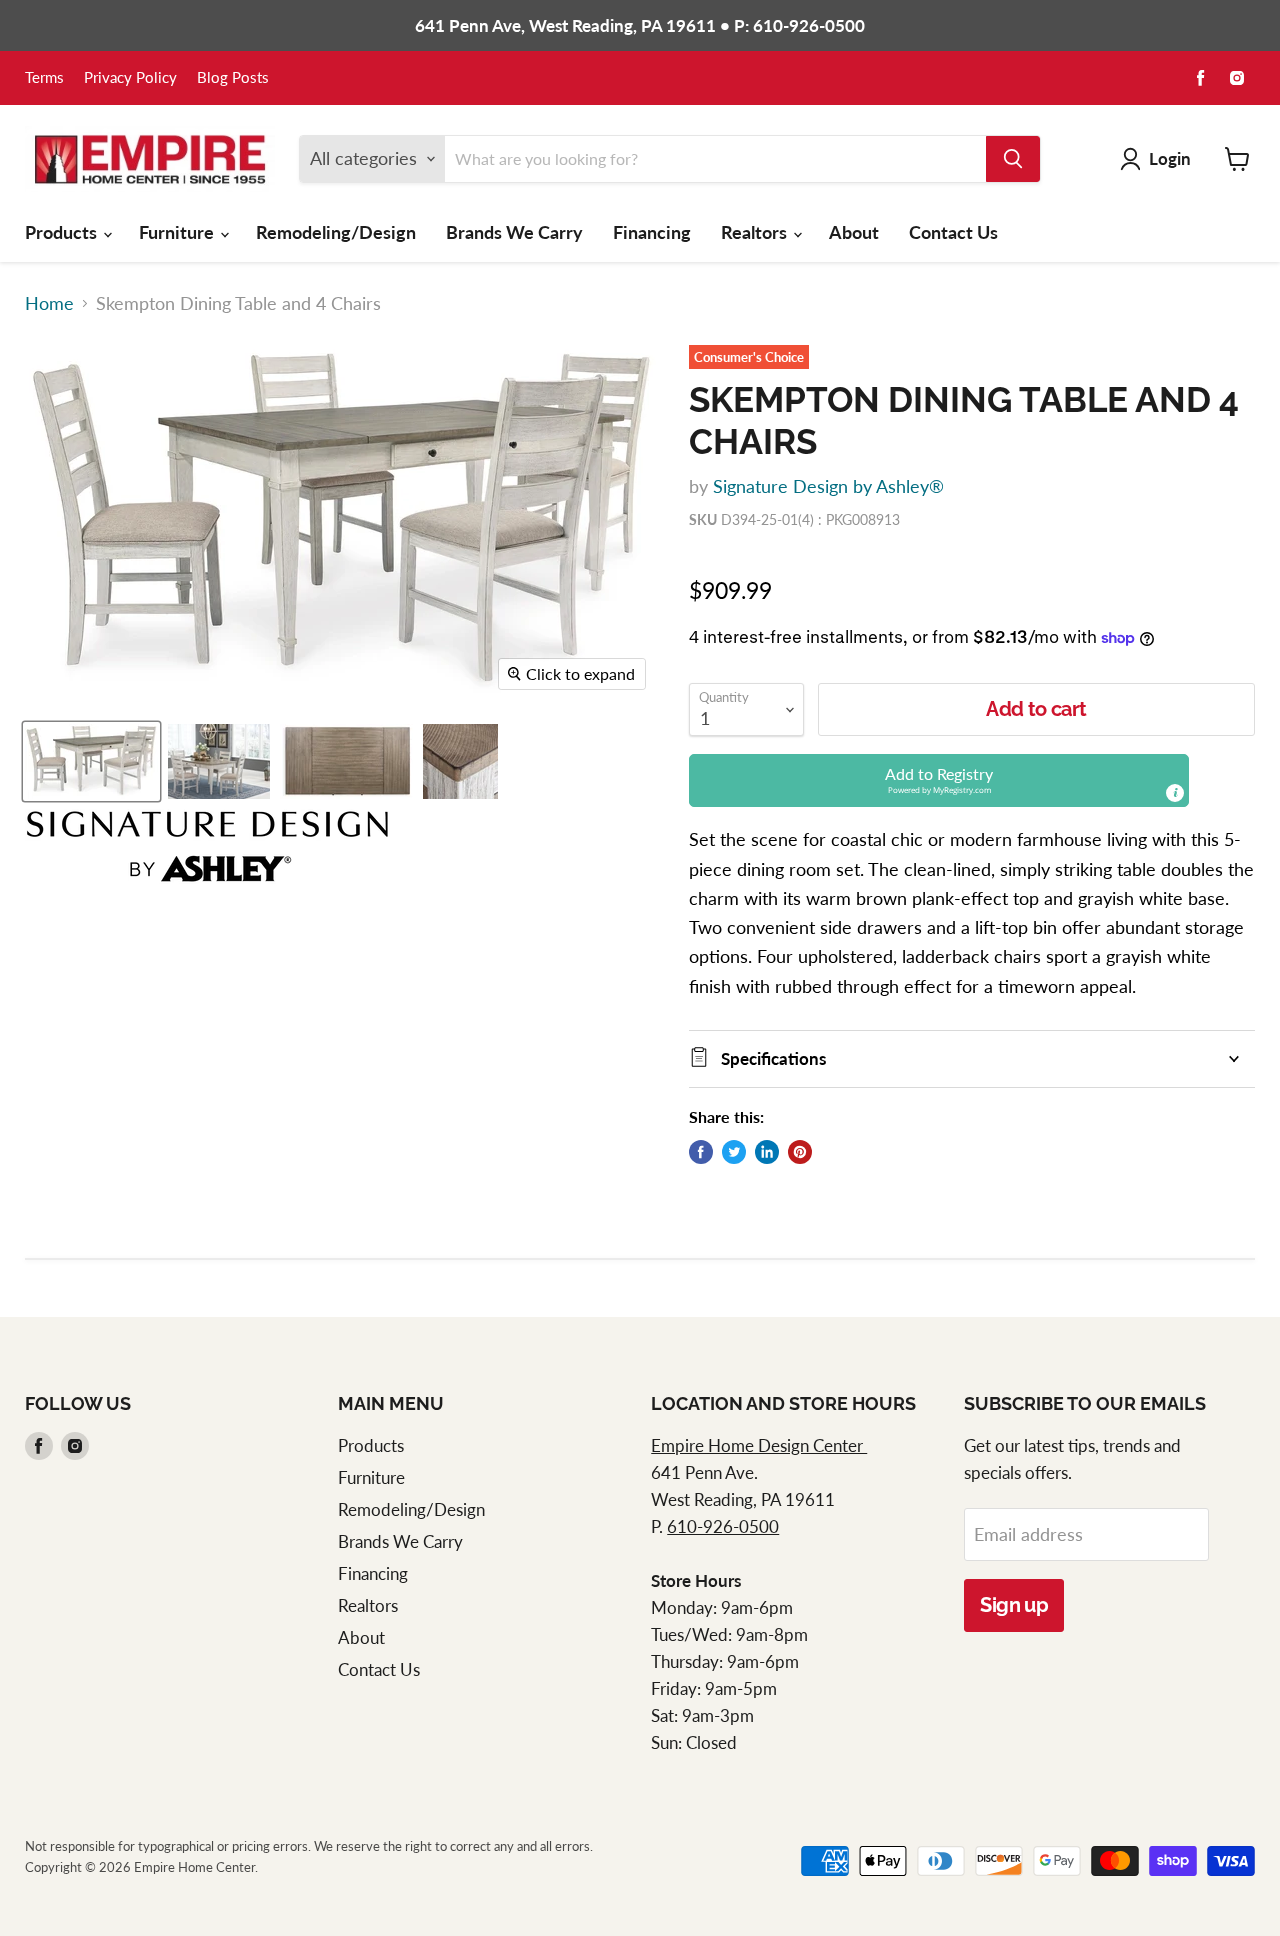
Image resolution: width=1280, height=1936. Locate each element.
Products (63, 232)
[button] (939, 780)
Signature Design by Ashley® (828, 486)
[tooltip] (1175, 793)
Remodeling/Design (336, 232)
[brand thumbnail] (207, 846)
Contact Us (953, 232)
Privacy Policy (130, 78)
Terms (44, 78)
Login (1170, 158)
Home (49, 303)
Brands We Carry (514, 232)
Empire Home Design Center (759, 1445)
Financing (652, 232)
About (854, 232)
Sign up (1014, 1605)
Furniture (178, 232)
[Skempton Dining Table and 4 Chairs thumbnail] (91, 761)
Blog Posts (233, 78)
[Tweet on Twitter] (734, 1152)
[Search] (1013, 159)
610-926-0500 (723, 1526)
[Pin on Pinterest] (800, 1152)
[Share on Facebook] (701, 1152)
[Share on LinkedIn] (767, 1152)
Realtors (756, 232)
